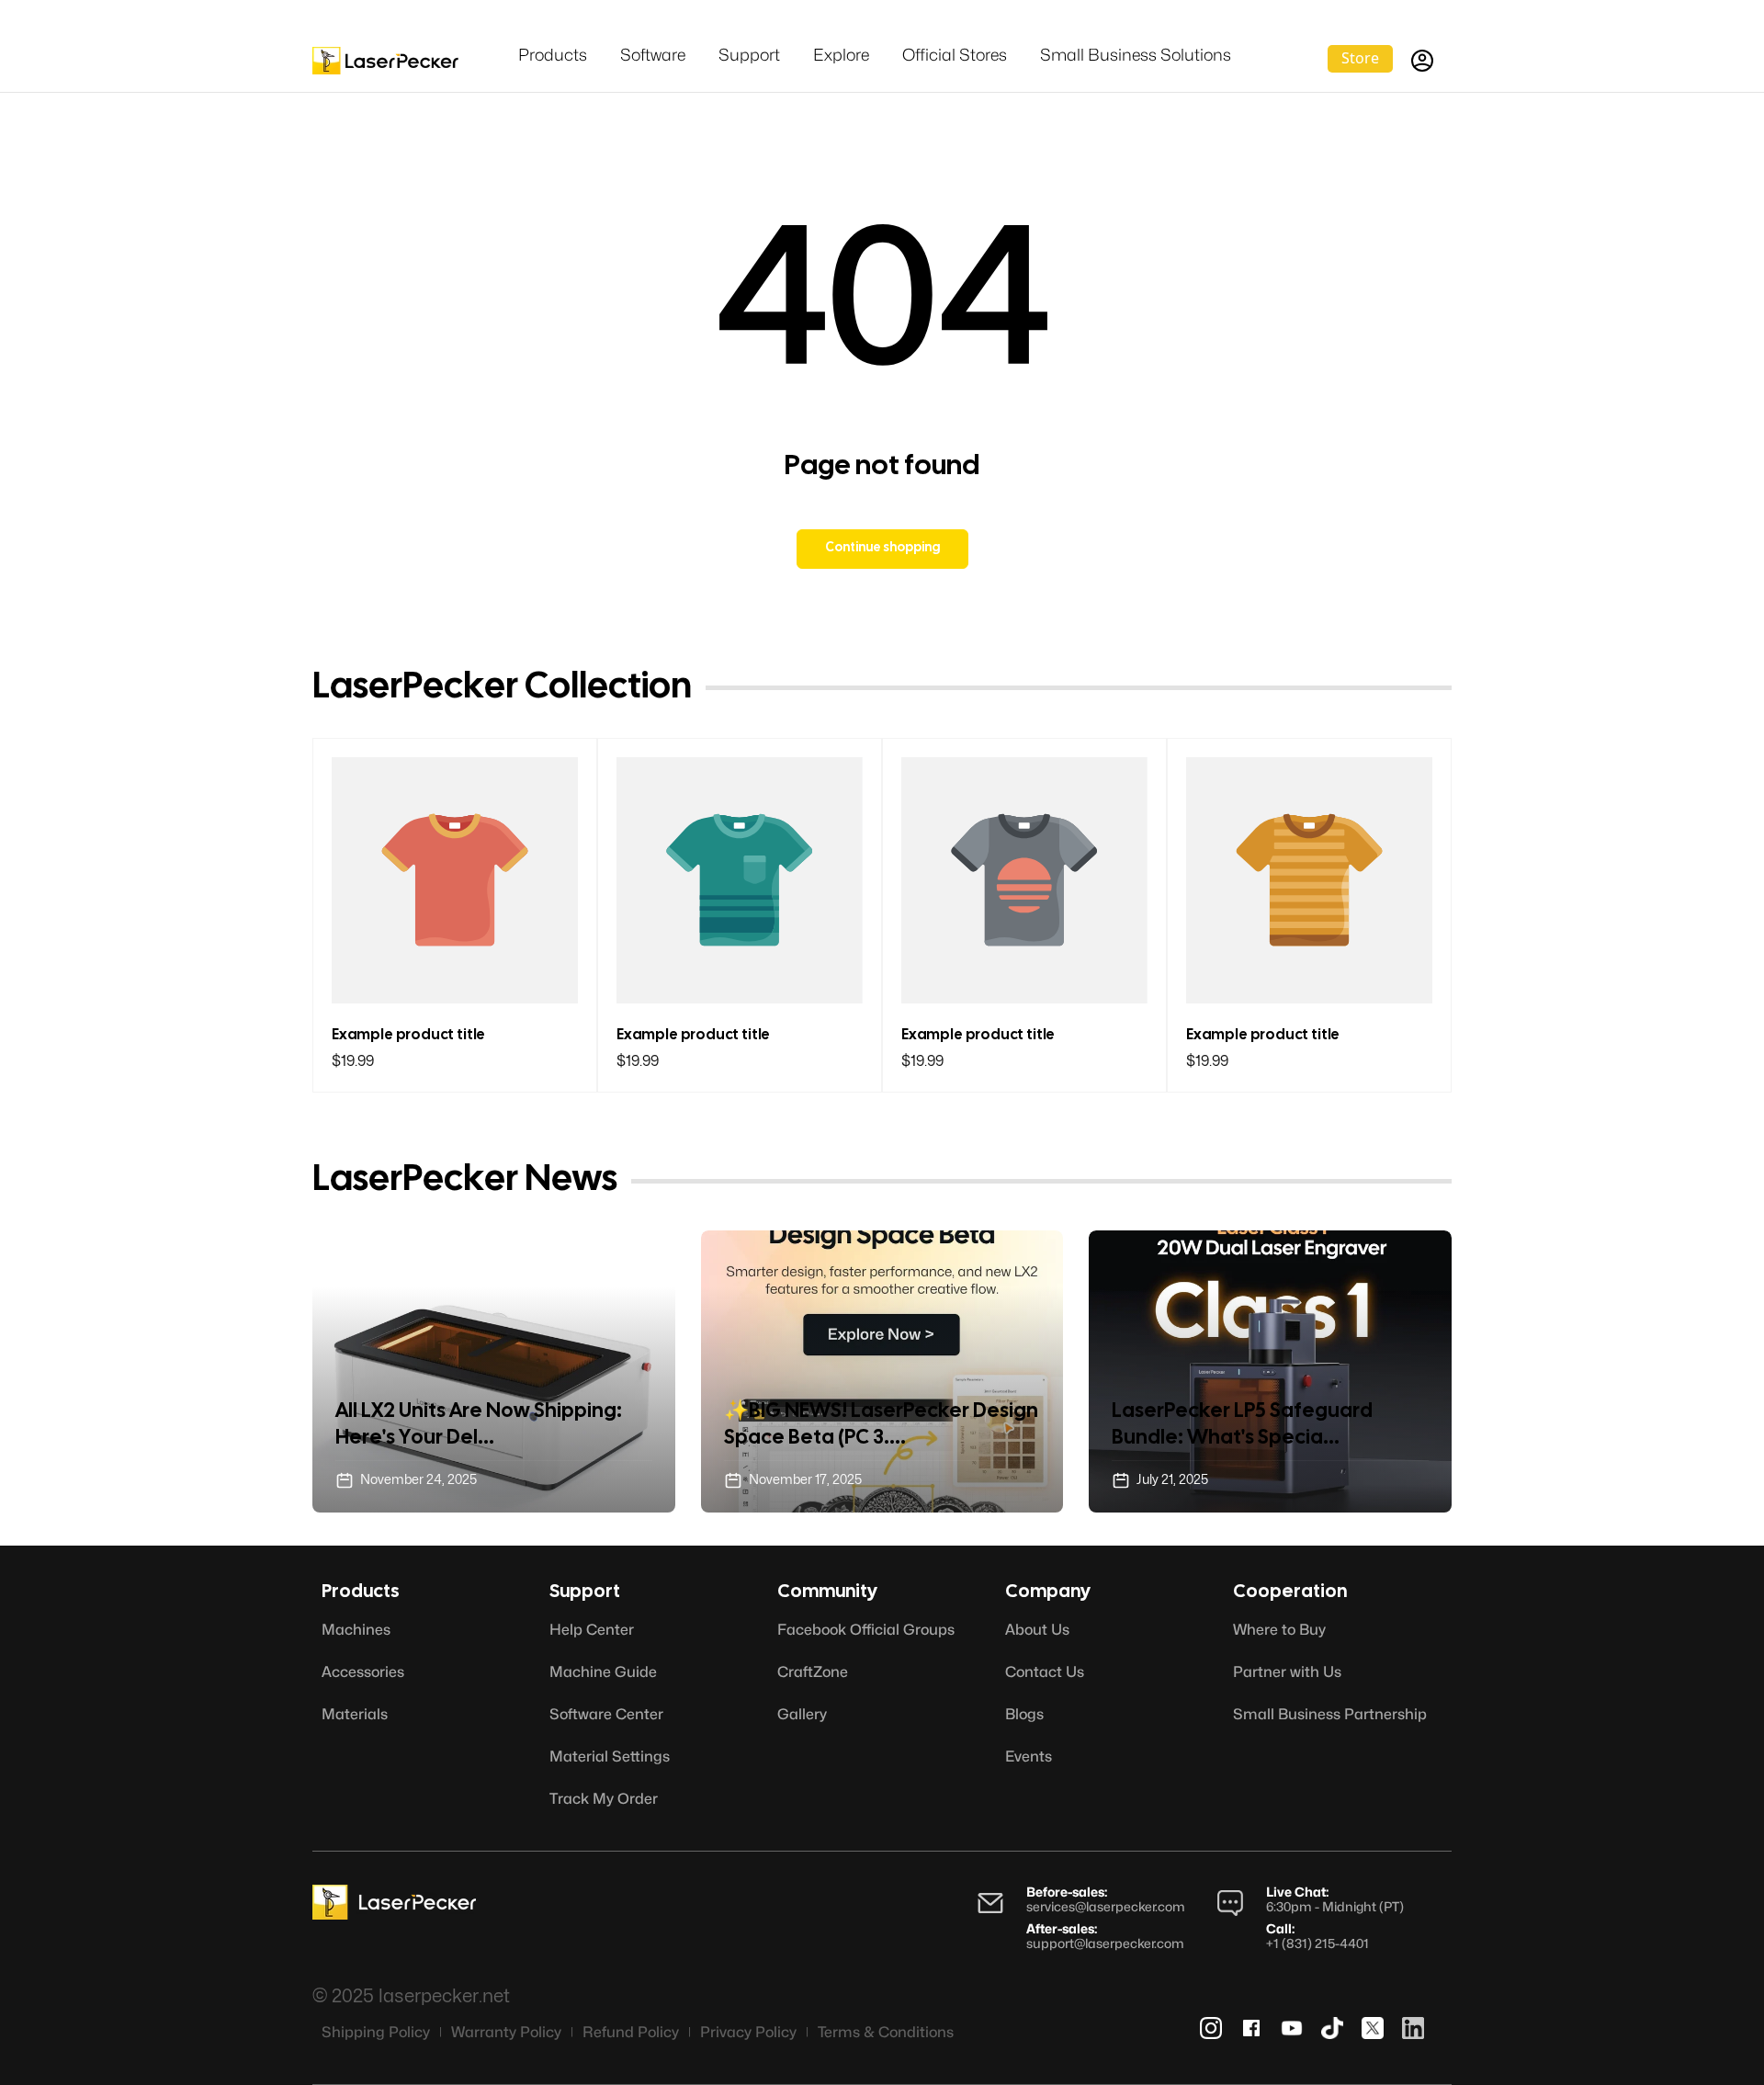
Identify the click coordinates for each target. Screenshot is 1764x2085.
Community (827, 1592)
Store (1360, 58)
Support (585, 1592)
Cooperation (1290, 1592)
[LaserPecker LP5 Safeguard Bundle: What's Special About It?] (1270, 1371)
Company (1048, 1592)
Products (361, 1592)
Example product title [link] (408, 1035)
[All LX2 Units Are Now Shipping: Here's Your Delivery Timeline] (494, 1371)
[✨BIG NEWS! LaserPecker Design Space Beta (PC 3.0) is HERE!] (882, 1371)
